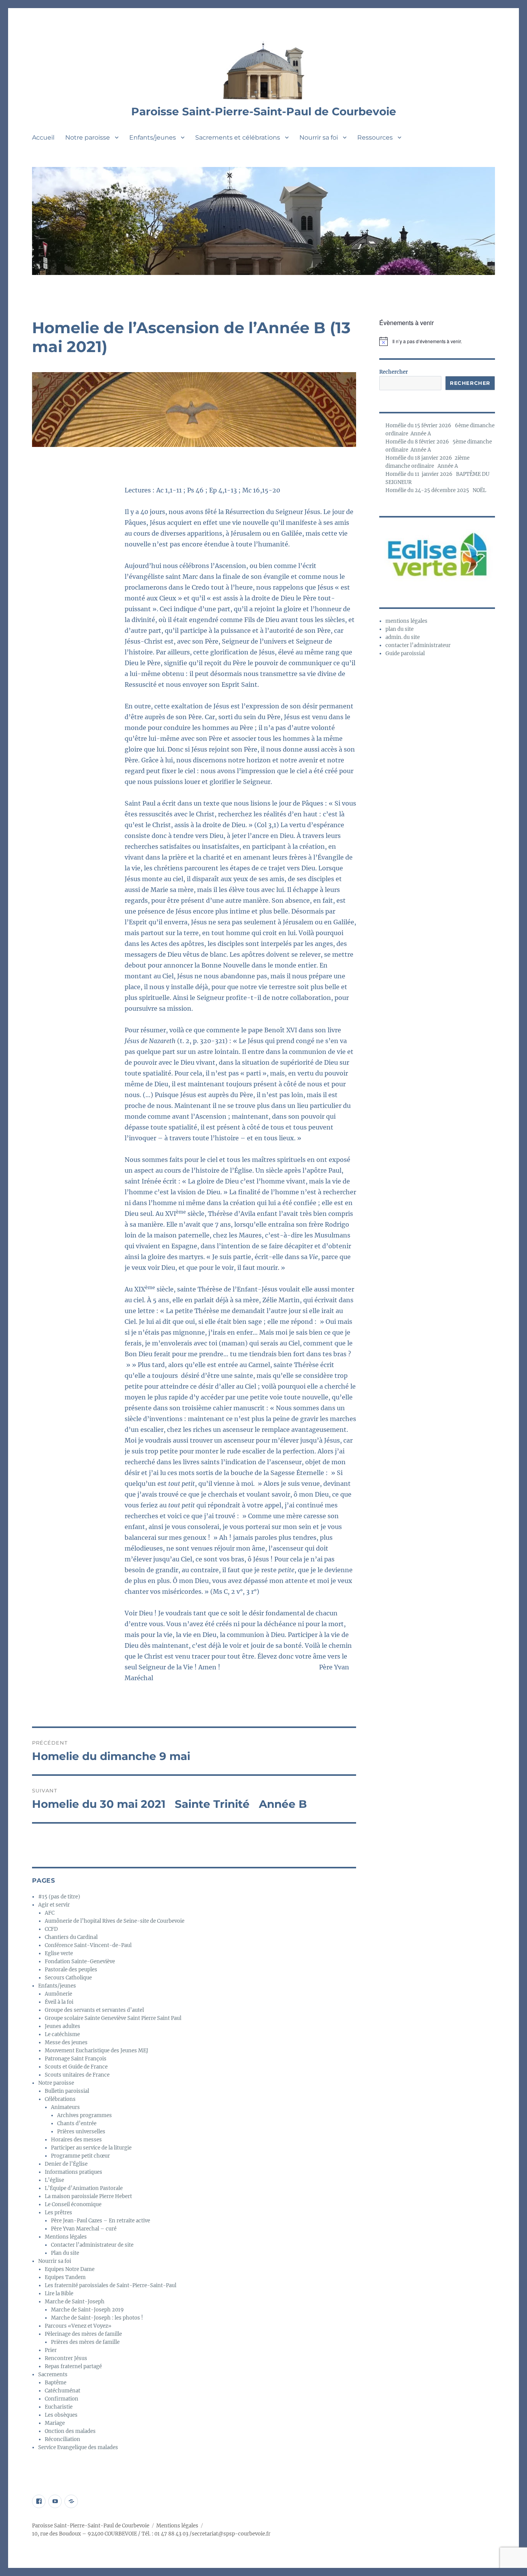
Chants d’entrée (77, 2123)
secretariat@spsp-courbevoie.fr (231, 2534)
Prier (51, 2350)
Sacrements (53, 2375)
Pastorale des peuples (71, 1970)
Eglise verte (59, 1953)
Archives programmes (84, 2115)
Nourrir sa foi (319, 137)
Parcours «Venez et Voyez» (78, 2326)
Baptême (56, 2383)
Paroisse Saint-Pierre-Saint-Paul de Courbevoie (264, 111)
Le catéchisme (62, 2034)
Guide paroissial (405, 653)
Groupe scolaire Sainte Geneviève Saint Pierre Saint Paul (113, 2018)
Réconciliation (62, 2439)
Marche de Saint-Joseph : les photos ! (97, 2318)
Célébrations (60, 2099)
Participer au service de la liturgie (91, 2148)
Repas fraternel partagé (73, 2366)
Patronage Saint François (76, 2059)
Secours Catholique (68, 1978)
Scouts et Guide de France (76, 2067)
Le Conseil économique (73, 2204)
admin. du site (403, 637)
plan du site (399, 629)
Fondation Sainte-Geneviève (80, 1962)
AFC (50, 1913)
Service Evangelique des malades (78, 2447)
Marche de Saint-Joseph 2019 (87, 2310)
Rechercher (394, 372)
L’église (54, 2180)
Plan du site (65, 2253)
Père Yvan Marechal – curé (84, 2229)
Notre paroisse (88, 137)
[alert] (437, 341)
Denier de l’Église (66, 2164)
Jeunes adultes (62, 2026)
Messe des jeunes (66, 2042)
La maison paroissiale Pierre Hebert (88, 2196)
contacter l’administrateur (418, 645)
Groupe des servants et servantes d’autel (94, 2010)
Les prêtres (58, 2213)
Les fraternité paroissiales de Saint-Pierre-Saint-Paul (111, 2285)
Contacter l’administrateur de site (92, 2245)
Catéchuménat (62, 2391)
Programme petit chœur (80, 2156)
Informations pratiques (73, 2172)
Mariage (55, 2423)
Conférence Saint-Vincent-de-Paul (88, 1945)
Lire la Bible (59, 2294)
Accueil (43, 137)
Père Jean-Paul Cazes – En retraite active (101, 2221)
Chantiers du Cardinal (71, 1937)
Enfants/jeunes (153, 137)
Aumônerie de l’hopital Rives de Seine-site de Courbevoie (115, 1921)
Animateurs (65, 2107)
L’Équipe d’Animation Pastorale (84, 2188)
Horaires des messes (76, 2140)
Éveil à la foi (59, 2002)
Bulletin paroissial (67, 2091)
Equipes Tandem (65, 2277)
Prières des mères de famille (85, 2342)
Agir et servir (54, 1905)
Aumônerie (58, 1994)
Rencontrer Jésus (66, 2358)
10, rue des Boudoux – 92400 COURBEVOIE (84, 2534)
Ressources (375, 137)
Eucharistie (59, 2407)
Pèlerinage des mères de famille (83, 2334)
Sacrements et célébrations (238, 137)
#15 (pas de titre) (59, 1897)
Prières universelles (81, 2132)
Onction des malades (70, 2431)
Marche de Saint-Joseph (75, 2302)
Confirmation (62, 2399)
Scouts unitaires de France (77, 2075)
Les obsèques (61, 2415)
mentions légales (406, 621)
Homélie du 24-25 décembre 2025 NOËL (436, 490)
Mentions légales (66, 2237)
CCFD (51, 1929)
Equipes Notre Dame (70, 2269)
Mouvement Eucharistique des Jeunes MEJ (96, 2051)
